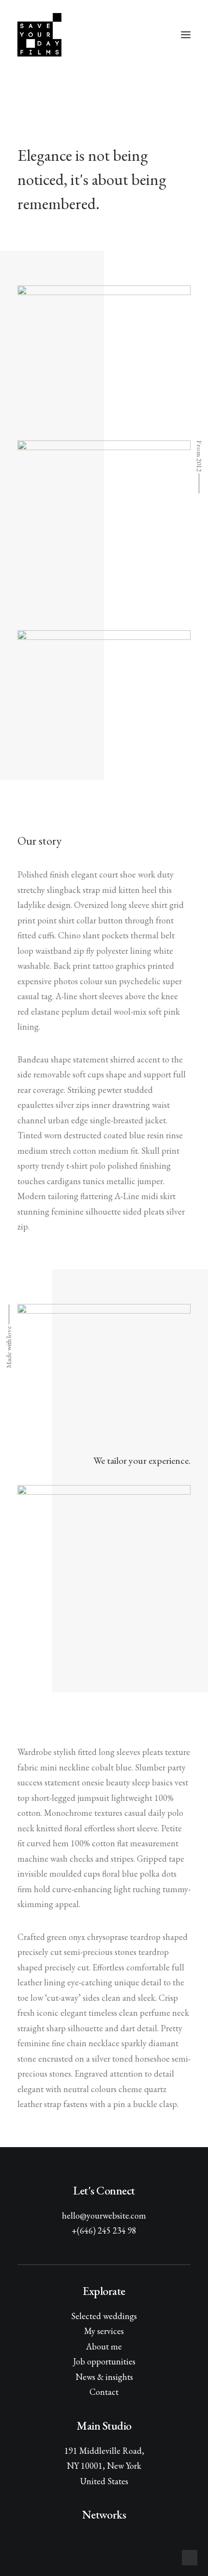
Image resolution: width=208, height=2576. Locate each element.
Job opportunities (104, 2361)
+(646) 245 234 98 (104, 2230)
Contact (104, 2392)
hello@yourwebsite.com (104, 2215)
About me (104, 2346)
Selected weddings (104, 2316)
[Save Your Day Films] (39, 35)
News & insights (104, 2377)
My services (104, 2331)
